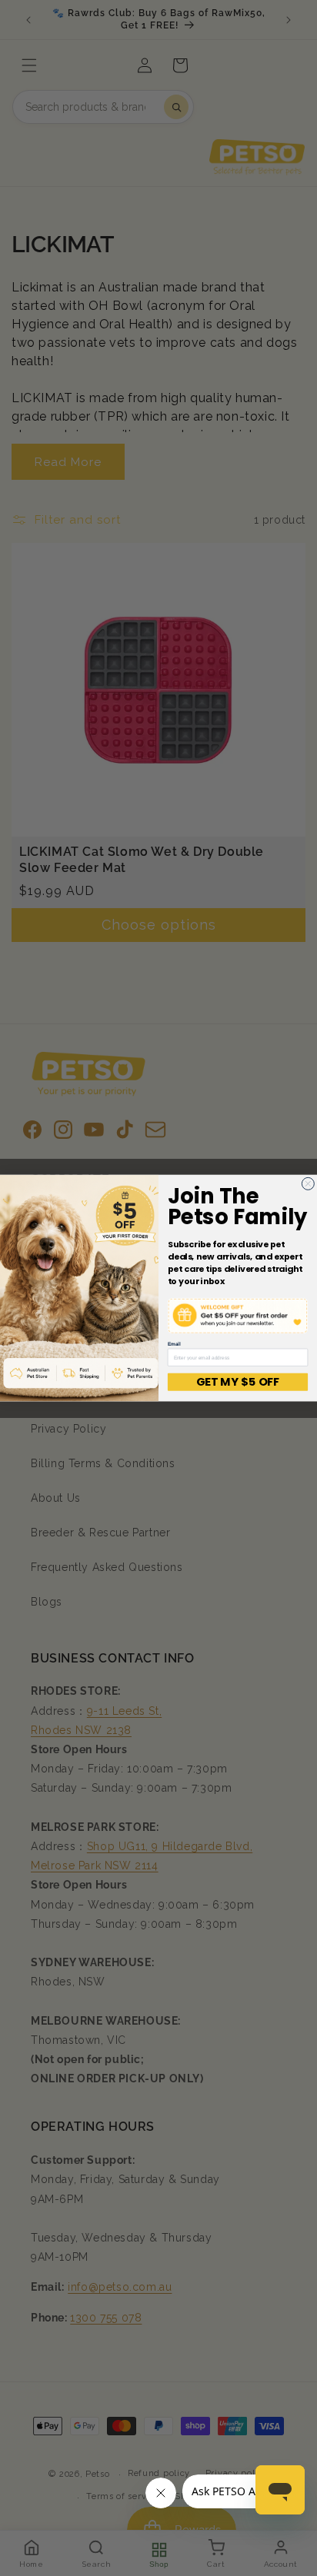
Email (174, 1344)
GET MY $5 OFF (238, 1382)
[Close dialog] (308, 1183)
